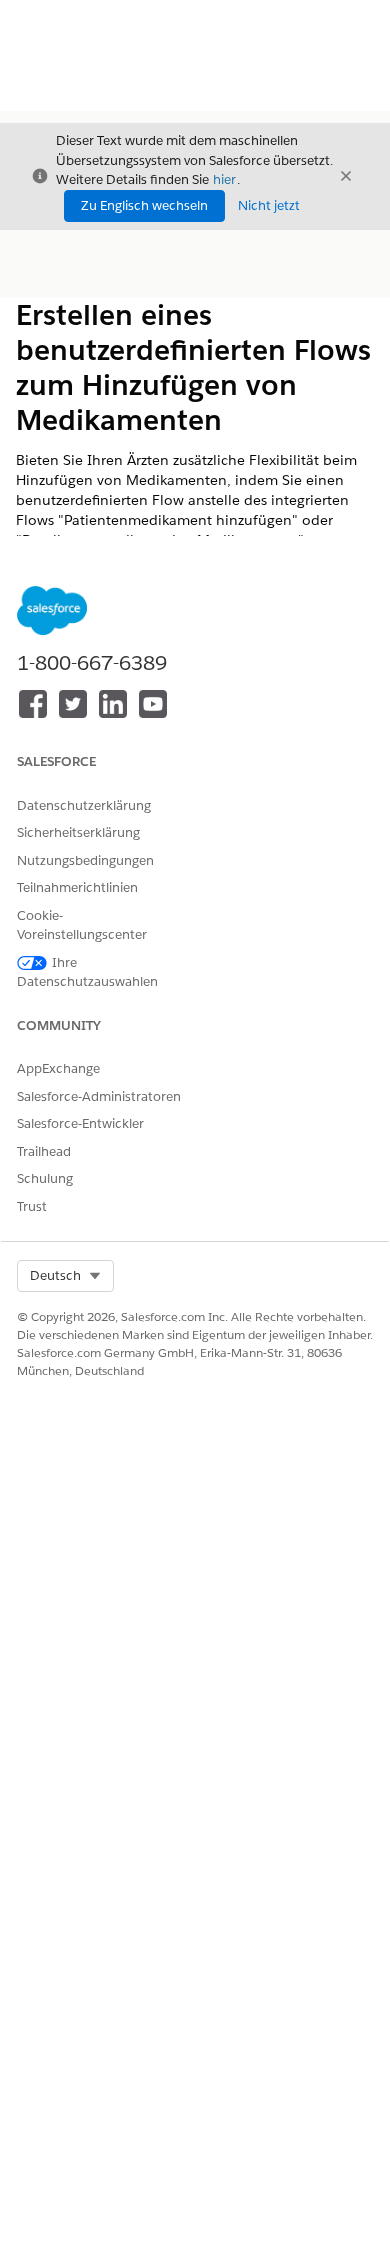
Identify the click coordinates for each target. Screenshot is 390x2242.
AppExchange (58, 1068)
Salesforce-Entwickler (80, 1123)
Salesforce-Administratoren (99, 1096)
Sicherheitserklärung (78, 832)
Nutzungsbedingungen (85, 860)
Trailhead (44, 1151)
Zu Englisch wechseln (144, 205)
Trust (32, 1206)
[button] (65, 1276)
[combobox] (65, 1276)
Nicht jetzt (269, 205)
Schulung (45, 1178)
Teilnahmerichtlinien (77, 887)
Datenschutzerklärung (84, 805)
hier (224, 179)
